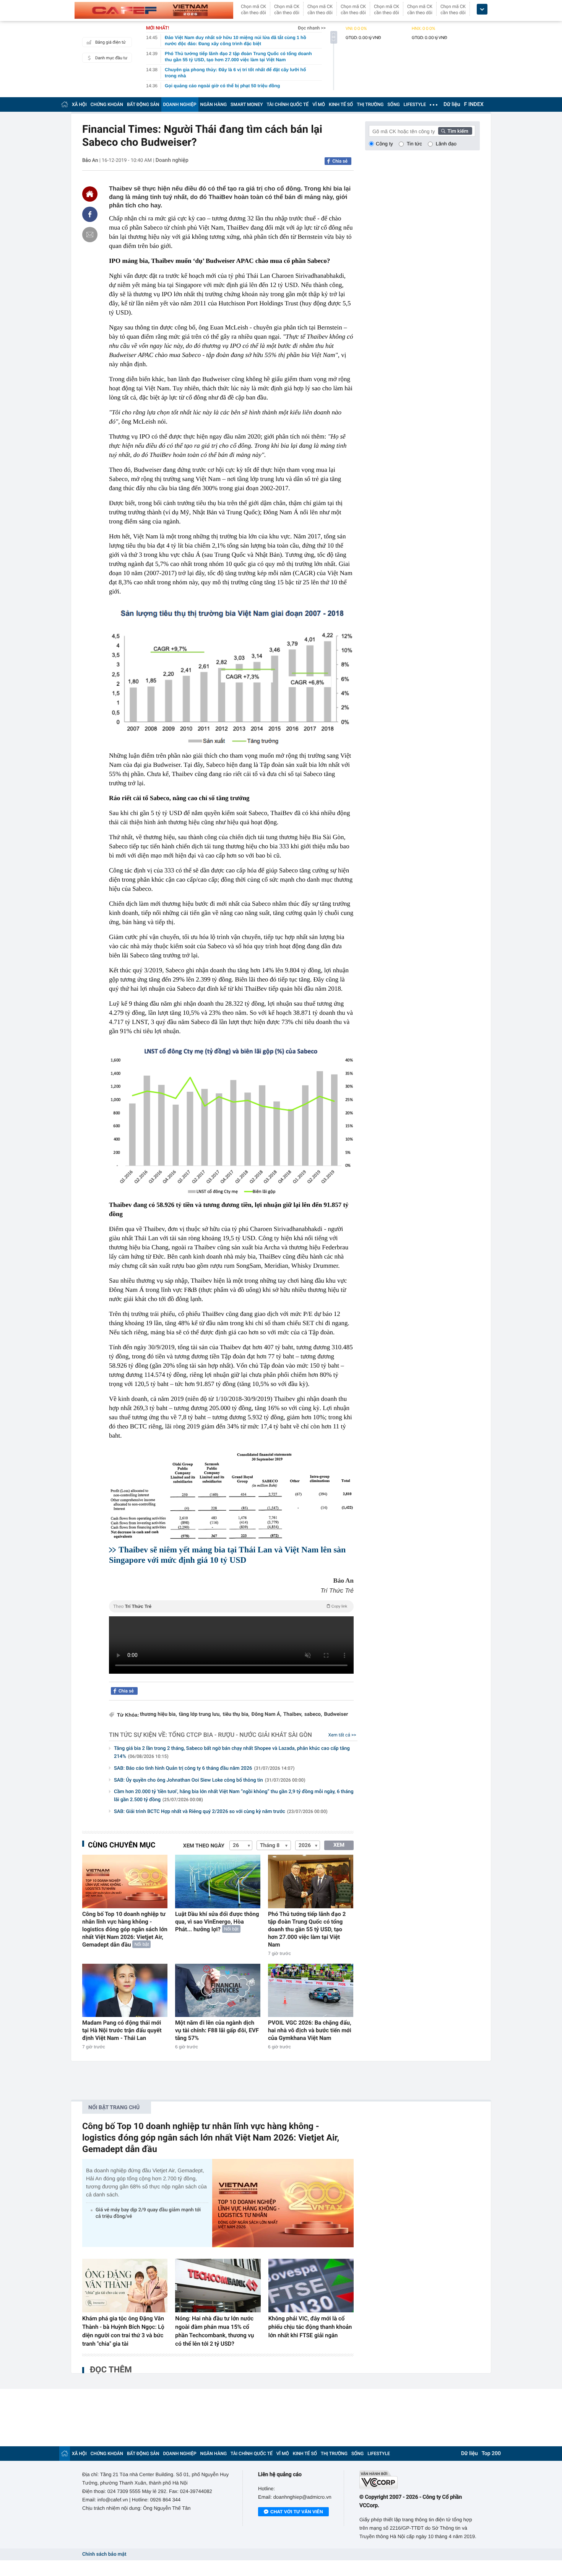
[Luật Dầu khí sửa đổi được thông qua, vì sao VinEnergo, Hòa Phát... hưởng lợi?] (218, 1881)
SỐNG (393, 104)
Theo (230, 1606)
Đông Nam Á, (266, 1714)
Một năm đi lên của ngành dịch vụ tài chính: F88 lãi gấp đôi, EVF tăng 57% (217, 2030)
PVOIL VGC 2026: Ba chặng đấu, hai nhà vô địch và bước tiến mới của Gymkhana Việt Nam (310, 2030)
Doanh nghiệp (172, 160)
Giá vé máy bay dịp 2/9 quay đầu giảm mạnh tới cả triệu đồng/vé (148, 2213)
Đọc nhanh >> (312, 28)
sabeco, (313, 1714)
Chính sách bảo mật (104, 2554)
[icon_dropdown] (482, 9)
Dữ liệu (452, 104)
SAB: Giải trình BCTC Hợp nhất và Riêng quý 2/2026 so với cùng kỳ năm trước (221, 1812)
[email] (90, 235)
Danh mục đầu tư (111, 58)
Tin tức (414, 144)
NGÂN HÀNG (214, 104)
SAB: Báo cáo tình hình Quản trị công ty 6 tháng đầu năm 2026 (204, 1768)
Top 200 (491, 2454)
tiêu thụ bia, (236, 1714)
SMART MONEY (247, 104)
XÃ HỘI (79, 104)
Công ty (384, 144)
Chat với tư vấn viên (297, 2512)
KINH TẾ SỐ (341, 104)
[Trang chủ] (65, 104)
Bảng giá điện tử (110, 42)
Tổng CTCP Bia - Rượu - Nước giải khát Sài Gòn (240, 1735)
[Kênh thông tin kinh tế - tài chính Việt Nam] (154, 10)
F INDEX (474, 104)
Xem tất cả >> (342, 1735)
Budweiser (336, 1714)
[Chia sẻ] (90, 214)
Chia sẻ (340, 161)
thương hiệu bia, (158, 1714)
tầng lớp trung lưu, (200, 1714)
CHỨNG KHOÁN (107, 104)
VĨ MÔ (319, 104)
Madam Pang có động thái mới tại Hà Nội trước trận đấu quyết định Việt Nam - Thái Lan (122, 2030)
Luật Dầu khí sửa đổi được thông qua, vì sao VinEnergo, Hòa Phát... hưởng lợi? (217, 1922)
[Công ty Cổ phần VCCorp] (420, 2480)
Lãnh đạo (446, 144)
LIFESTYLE (415, 104)
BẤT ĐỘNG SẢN (143, 104)
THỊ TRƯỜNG (370, 104)
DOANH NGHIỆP (180, 104)
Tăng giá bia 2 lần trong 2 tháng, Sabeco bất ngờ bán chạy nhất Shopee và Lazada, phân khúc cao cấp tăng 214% (232, 1753)
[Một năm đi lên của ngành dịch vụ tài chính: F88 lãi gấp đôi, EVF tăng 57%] (218, 1990)
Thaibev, (293, 1714)
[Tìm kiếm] (455, 131)
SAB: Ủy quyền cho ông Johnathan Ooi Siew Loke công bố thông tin (210, 1780)
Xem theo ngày (204, 1846)
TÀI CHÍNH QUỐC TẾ (287, 104)
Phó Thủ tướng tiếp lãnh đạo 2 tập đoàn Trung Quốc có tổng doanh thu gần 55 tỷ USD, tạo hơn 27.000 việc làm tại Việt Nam (307, 1929)
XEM (339, 1845)
